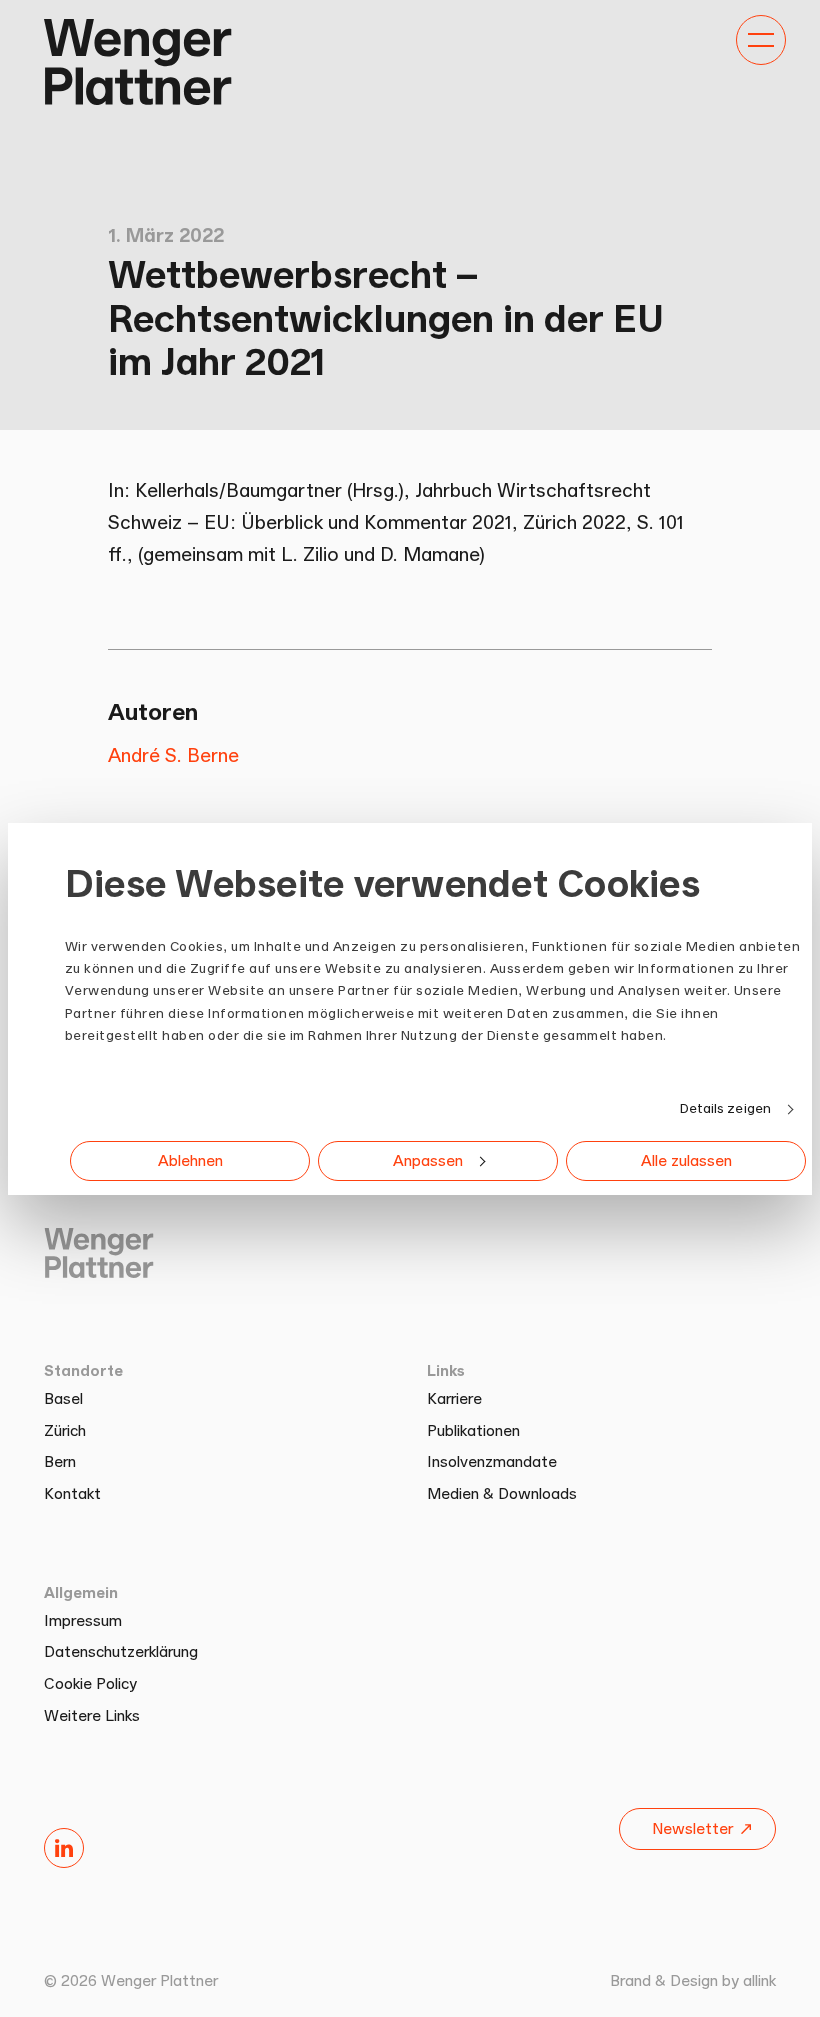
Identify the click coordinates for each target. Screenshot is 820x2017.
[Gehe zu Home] (138, 62)
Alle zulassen (686, 1160)
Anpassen (428, 1160)
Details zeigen (725, 1108)
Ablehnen (190, 1160)
